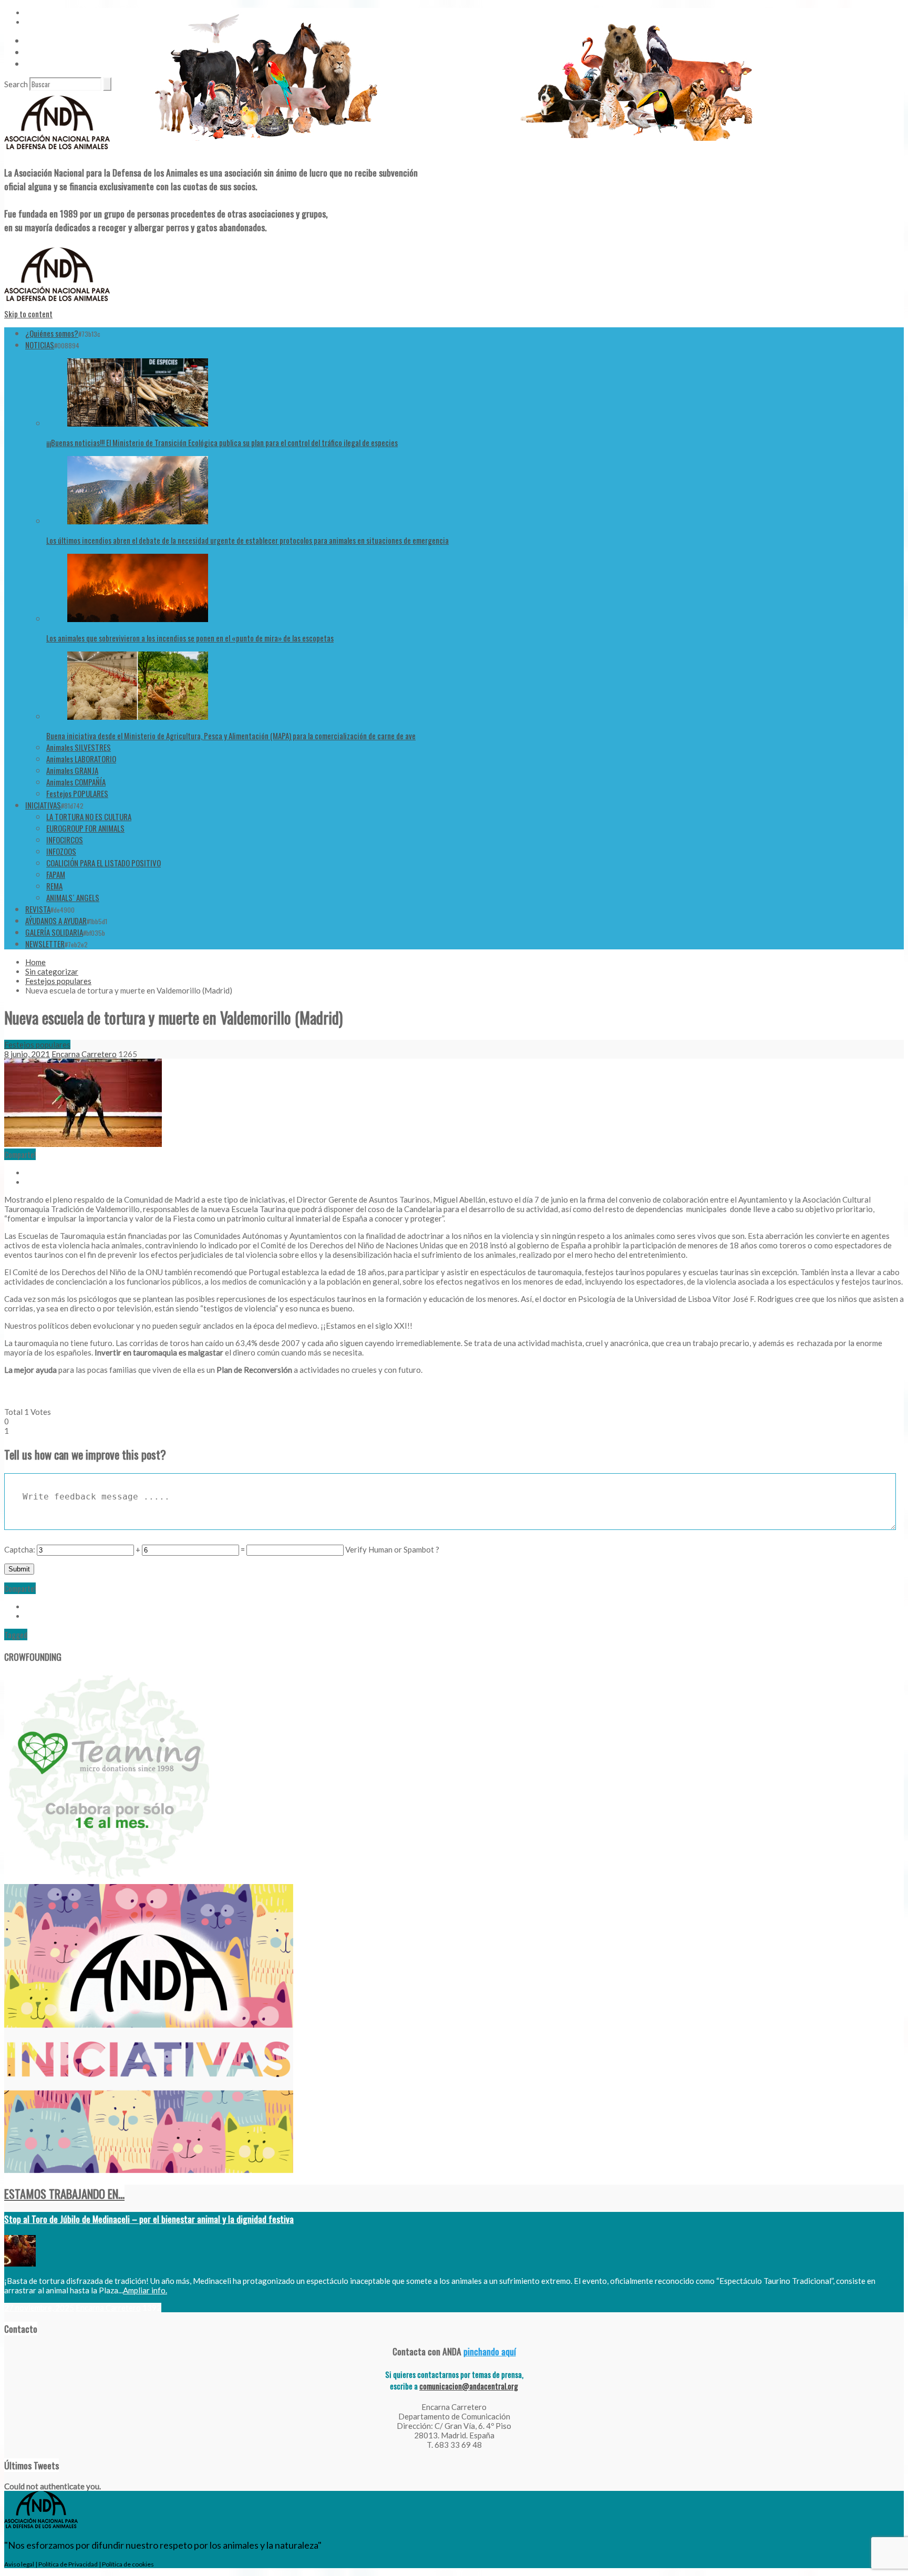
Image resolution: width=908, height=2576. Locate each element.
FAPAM (56, 874)
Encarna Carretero (84, 1054)
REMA (54, 886)
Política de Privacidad (68, 2564)
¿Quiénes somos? (52, 333)
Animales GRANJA (72, 770)
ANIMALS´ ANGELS (73, 897)
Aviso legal (19, 2564)
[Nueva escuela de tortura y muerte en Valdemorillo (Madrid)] (83, 1144)
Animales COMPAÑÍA (76, 782)
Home (35, 962)
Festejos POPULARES (77, 793)
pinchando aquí (490, 2351)
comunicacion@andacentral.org (469, 2386)
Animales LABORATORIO (81, 759)
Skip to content (28, 314)
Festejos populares (58, 981)
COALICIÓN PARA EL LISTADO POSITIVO (104, 863)
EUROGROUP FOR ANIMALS (85, 828)
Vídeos (35, 40)
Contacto (40, 52)
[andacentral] (57, 151)
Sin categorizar (52, 971)
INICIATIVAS (43, 805)
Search (16, 84)
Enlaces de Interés (53, 64)
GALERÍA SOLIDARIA (54, 932)
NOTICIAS (40, 345)
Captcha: (20, 1549)
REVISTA (38, 909)
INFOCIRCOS (65, 840)
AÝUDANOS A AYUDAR (56, 920)
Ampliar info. (145, 2290)
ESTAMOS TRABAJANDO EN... (64, 2194)
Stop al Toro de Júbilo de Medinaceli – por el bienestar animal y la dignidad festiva (149, 2219)
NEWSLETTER (45, 944)
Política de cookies (128, 2564)
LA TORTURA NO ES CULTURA (89, 816)
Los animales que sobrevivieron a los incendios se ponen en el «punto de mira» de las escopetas (190, 638)
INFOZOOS (61, 851)
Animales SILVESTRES (79, 747)
